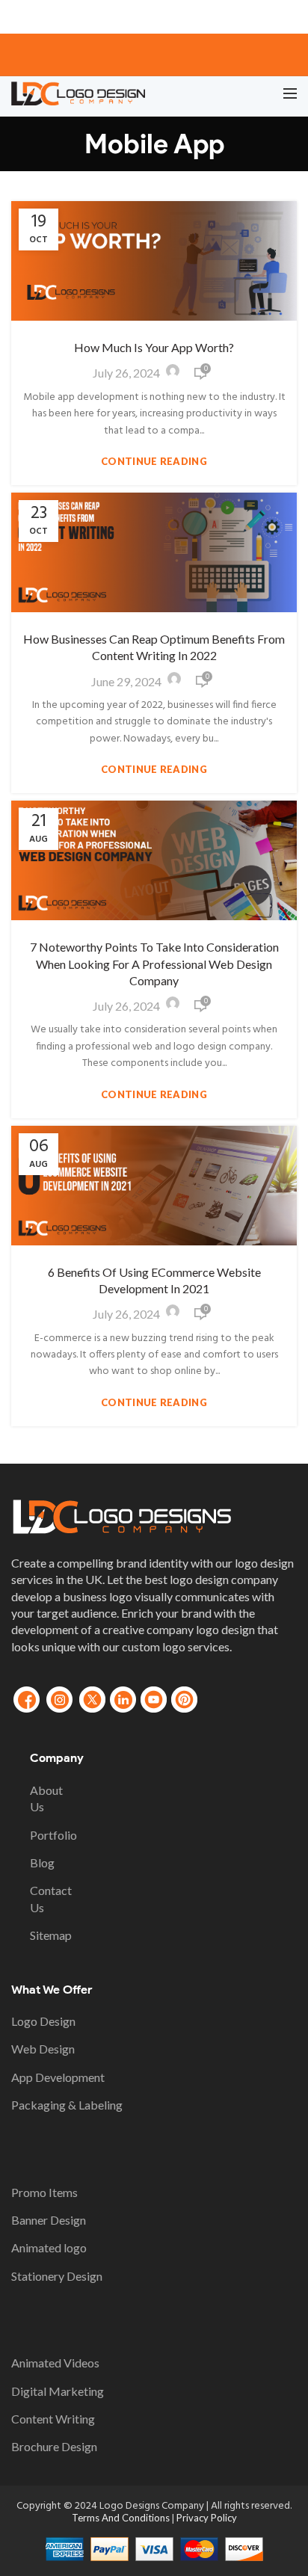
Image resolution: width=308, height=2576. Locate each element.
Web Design (43, 2049)
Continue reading (154, 462)
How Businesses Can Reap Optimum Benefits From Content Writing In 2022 (154, 647)
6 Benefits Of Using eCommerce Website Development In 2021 (154, 1280)
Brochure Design (54, 2446)
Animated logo (49, 2247)
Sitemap (51, 1935)
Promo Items (44, 2192)
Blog (42, 1862)
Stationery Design (57, 2276)
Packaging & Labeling (67, 2105)
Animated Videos (55, 2363)
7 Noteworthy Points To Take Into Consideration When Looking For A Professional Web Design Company (154, 964)
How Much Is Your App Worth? (154, 347)
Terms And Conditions (122, 2518)
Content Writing (53, 2419)
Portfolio (53, 1835)
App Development (58, 2077)
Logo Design (43, 2021)
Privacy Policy (207, 2518)
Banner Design (49, 2220)
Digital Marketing (58, 2391)
